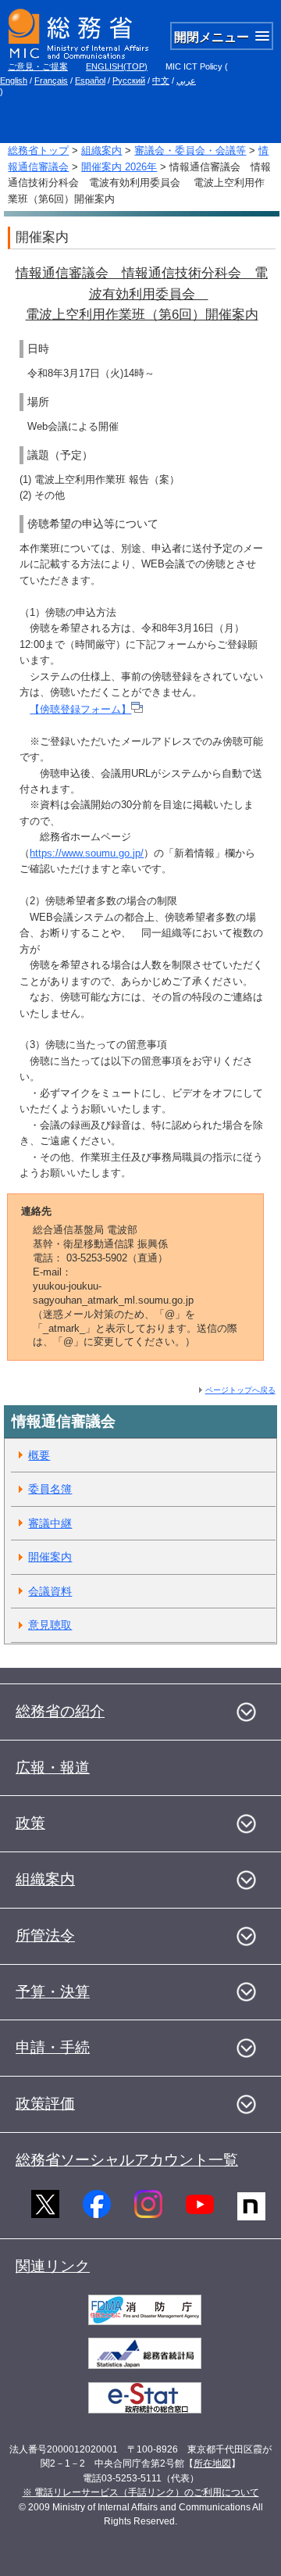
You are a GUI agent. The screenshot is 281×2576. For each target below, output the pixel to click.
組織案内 (101, 150)
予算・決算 (53, 1992)
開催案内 (50, 1557)
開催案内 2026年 (119, 167)
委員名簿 (50, 1489)
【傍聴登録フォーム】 (80, 709)
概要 (39, 1455)
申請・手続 (53, 2047)
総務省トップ (38, 150)
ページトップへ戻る (240, 1390)
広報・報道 (53, 1767)
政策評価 (45, 2104)
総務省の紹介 (60, 1711)
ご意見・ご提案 (38, 66)
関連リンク (53, 2266)
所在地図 (212, 2463)
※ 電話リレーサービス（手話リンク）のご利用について (141, 2492)
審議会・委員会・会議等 (190, 150)
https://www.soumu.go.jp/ (87, 853)
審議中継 (50, 1523)
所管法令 (45, 1936)
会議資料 (50, 1591)
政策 (30, 1823)
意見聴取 (50, 1625)
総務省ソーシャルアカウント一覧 (127, 2160)
